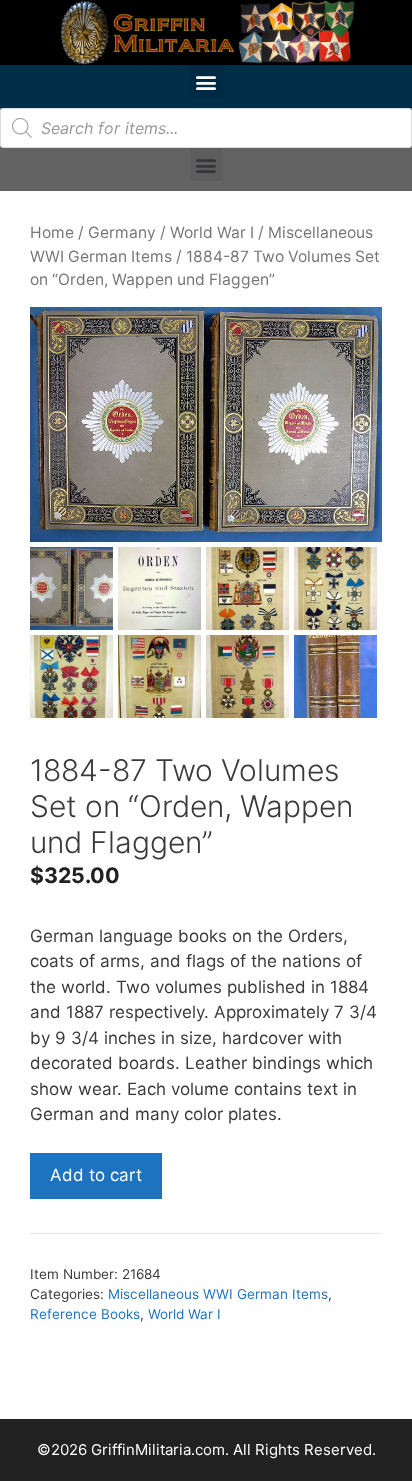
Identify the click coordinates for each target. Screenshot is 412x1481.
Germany (122, 232)
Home (52, 232)
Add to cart (96, 1175)
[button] (206, 81)
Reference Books (85, 1314)
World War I (212, 232)
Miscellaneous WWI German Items (218, 1294)
